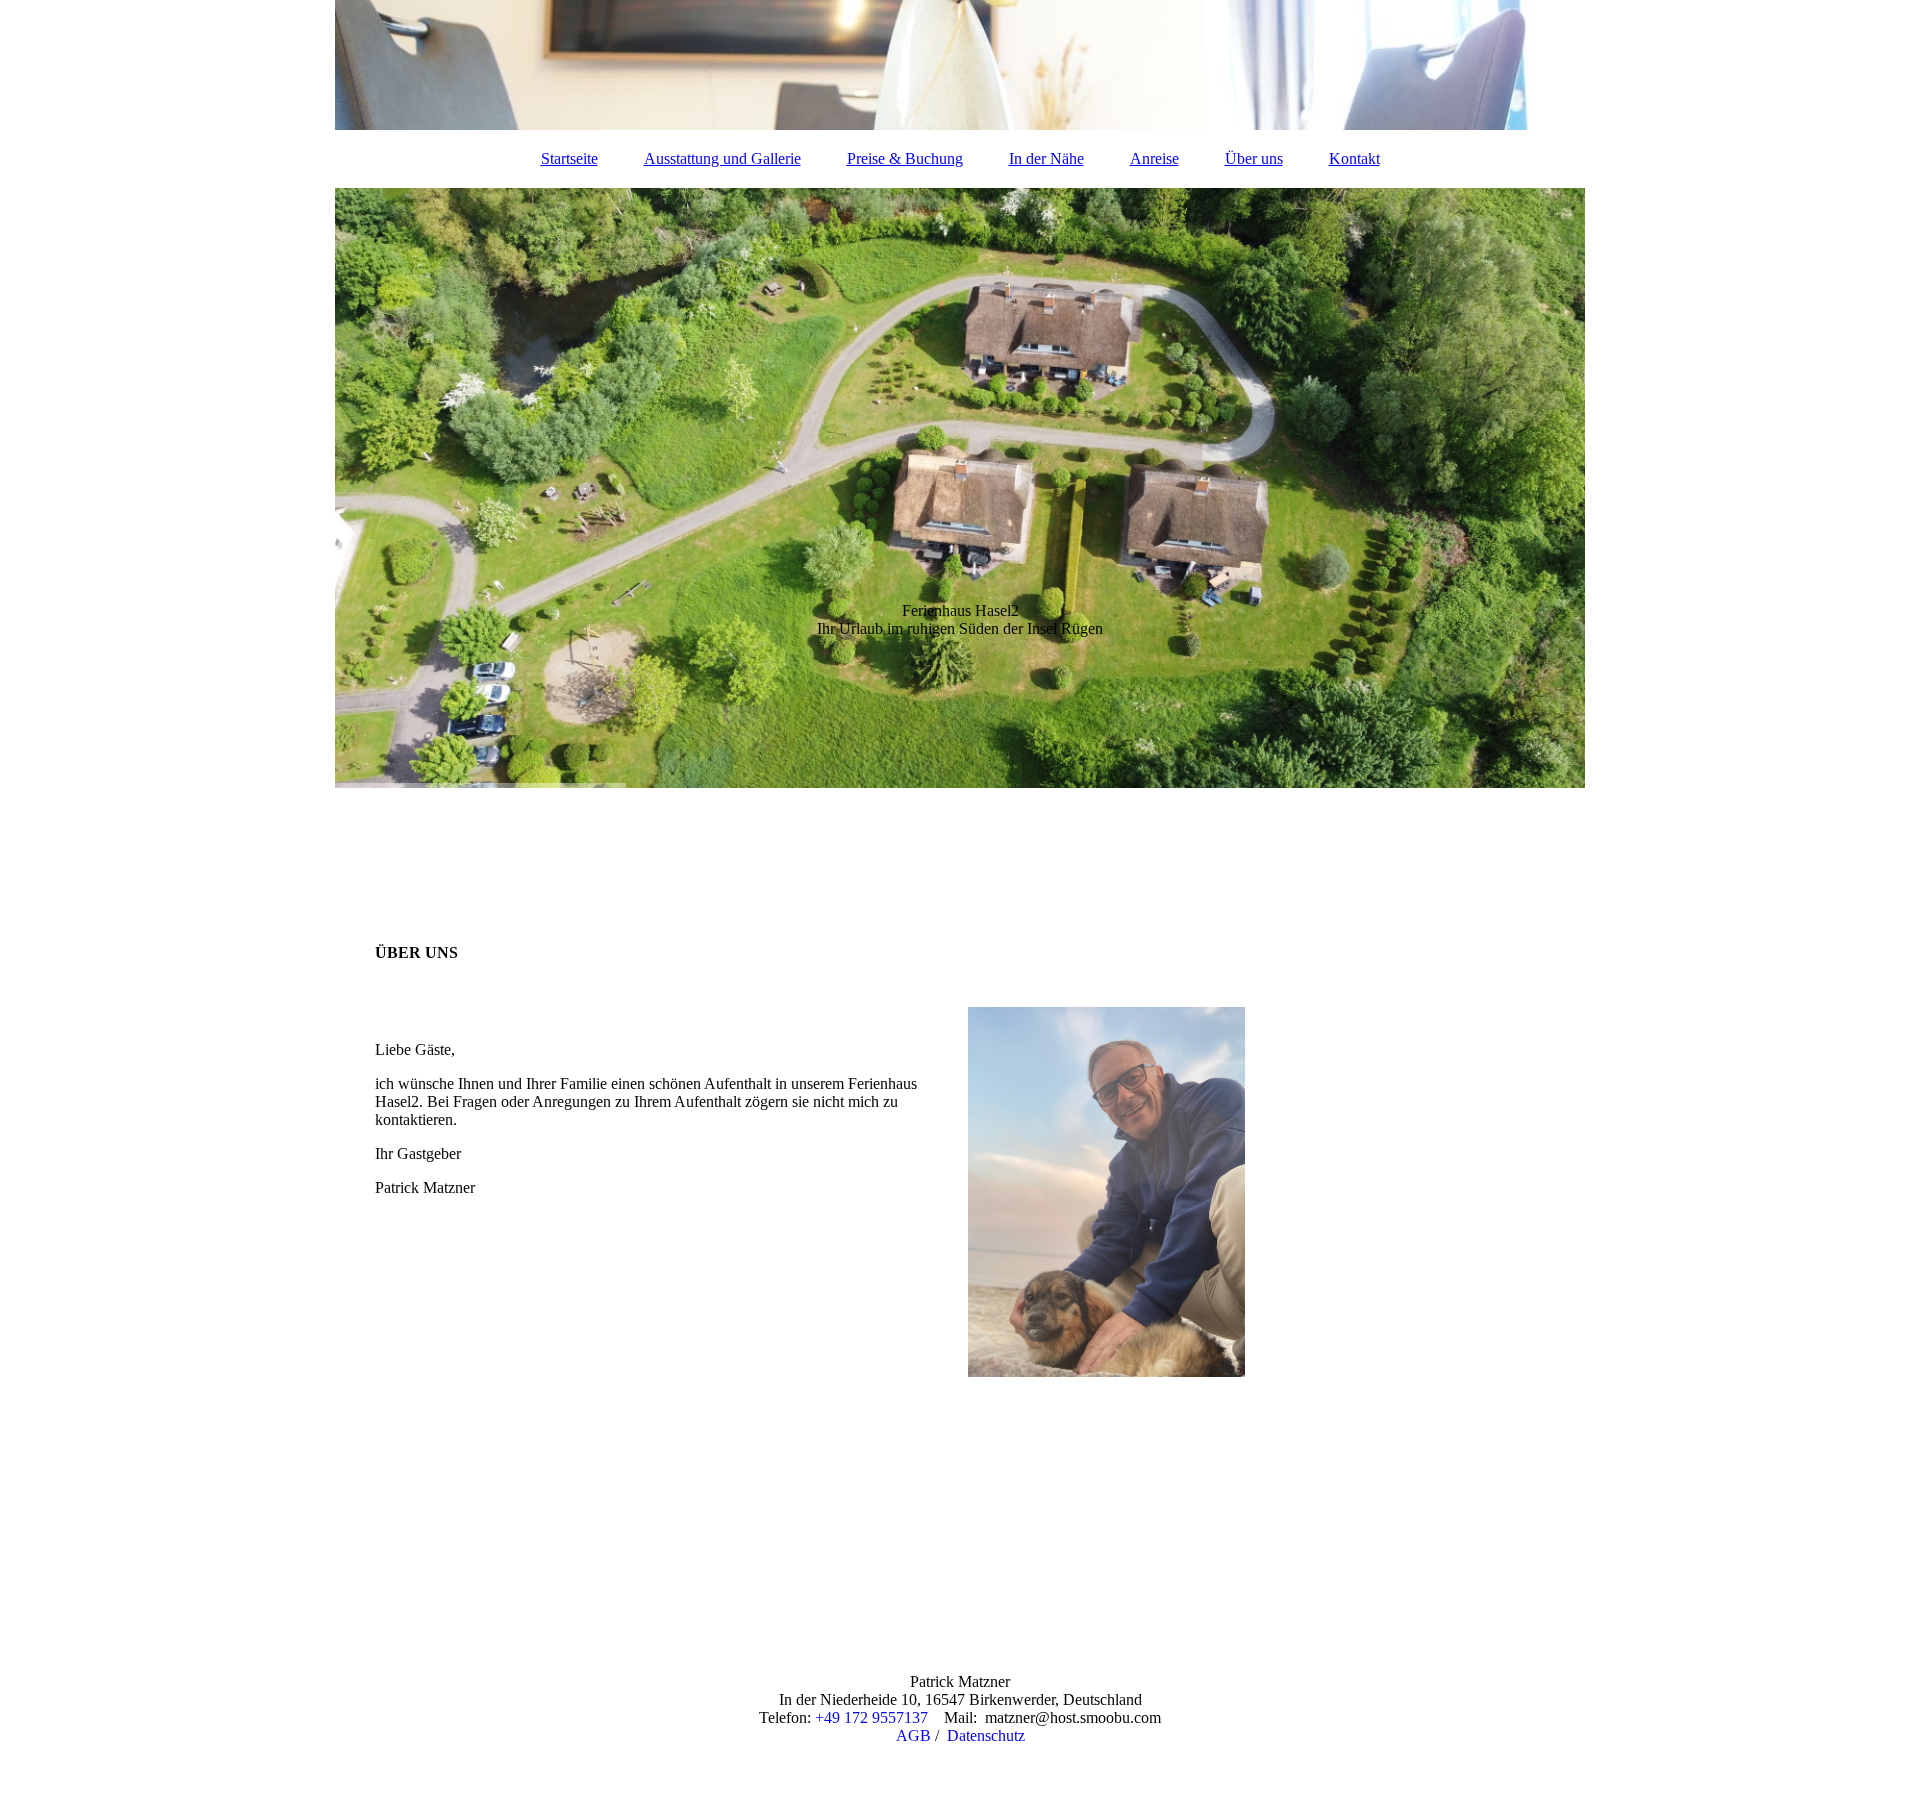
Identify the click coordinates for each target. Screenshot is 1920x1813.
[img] (960, 65)
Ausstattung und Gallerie (722, 158)
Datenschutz (986, 1735)
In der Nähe (1046, 158)
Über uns (1254, 158)
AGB (913, 1735)
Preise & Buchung (905, 158)
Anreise (1154, 158)
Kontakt (1354, 158)
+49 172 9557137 (871, 1717)
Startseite (569, 158)
